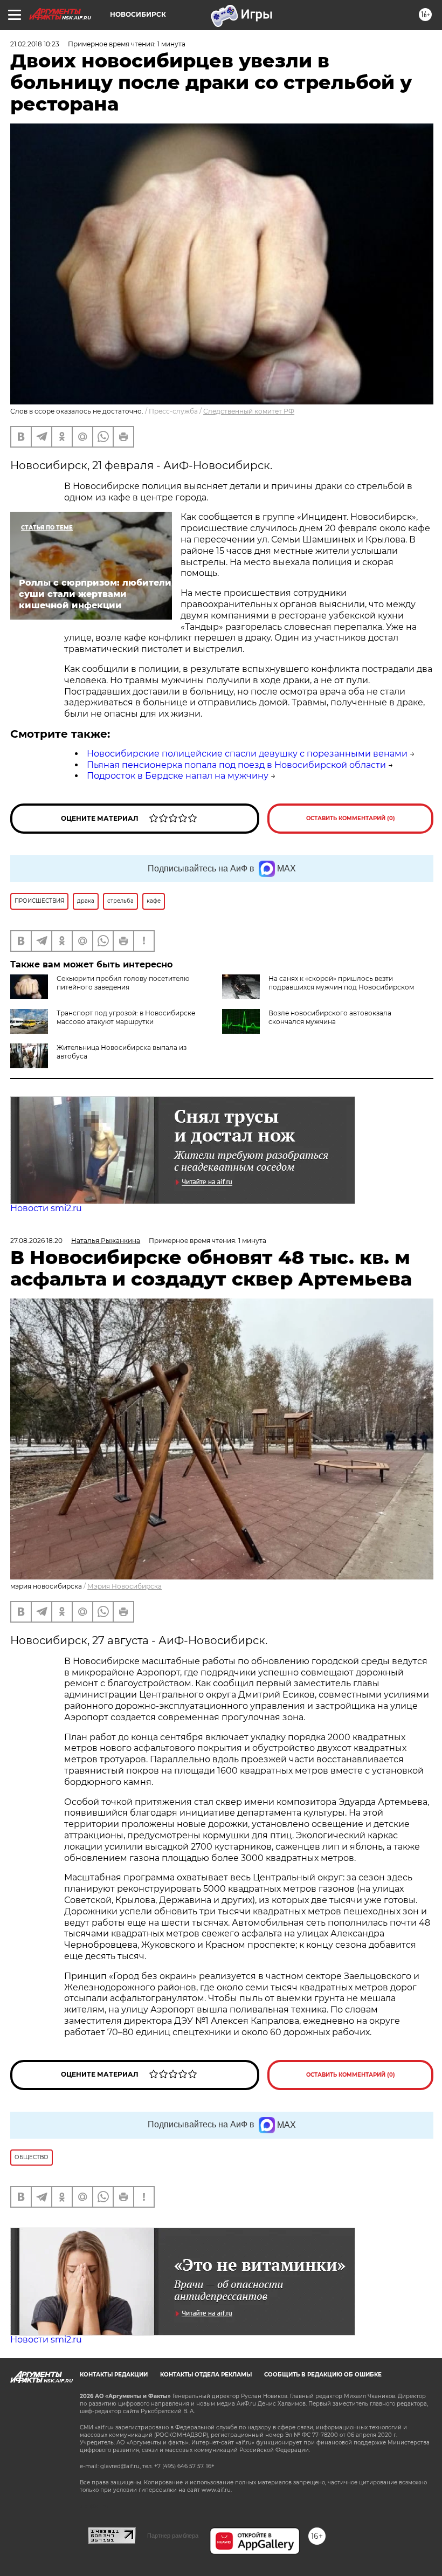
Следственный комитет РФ (249, 411)
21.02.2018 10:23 (35, 44)
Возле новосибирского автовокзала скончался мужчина (330, 1017)
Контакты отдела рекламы (206, 2375)
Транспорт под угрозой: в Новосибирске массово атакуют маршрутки (126, 1017)
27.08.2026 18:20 (36, 1241)
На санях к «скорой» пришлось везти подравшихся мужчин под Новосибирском (341, 983)
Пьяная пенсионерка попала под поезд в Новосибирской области (236, 765)
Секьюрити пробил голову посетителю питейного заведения (123, 983)
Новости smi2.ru (46, 1208)
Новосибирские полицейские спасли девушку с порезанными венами (247, 754)
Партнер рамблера (173, 2536)
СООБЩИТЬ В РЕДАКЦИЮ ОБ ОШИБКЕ (323, 2375)
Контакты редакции (114, 2375)
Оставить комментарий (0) (351, 818)
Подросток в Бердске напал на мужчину (178, 776)
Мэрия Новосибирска (125, 1586)
